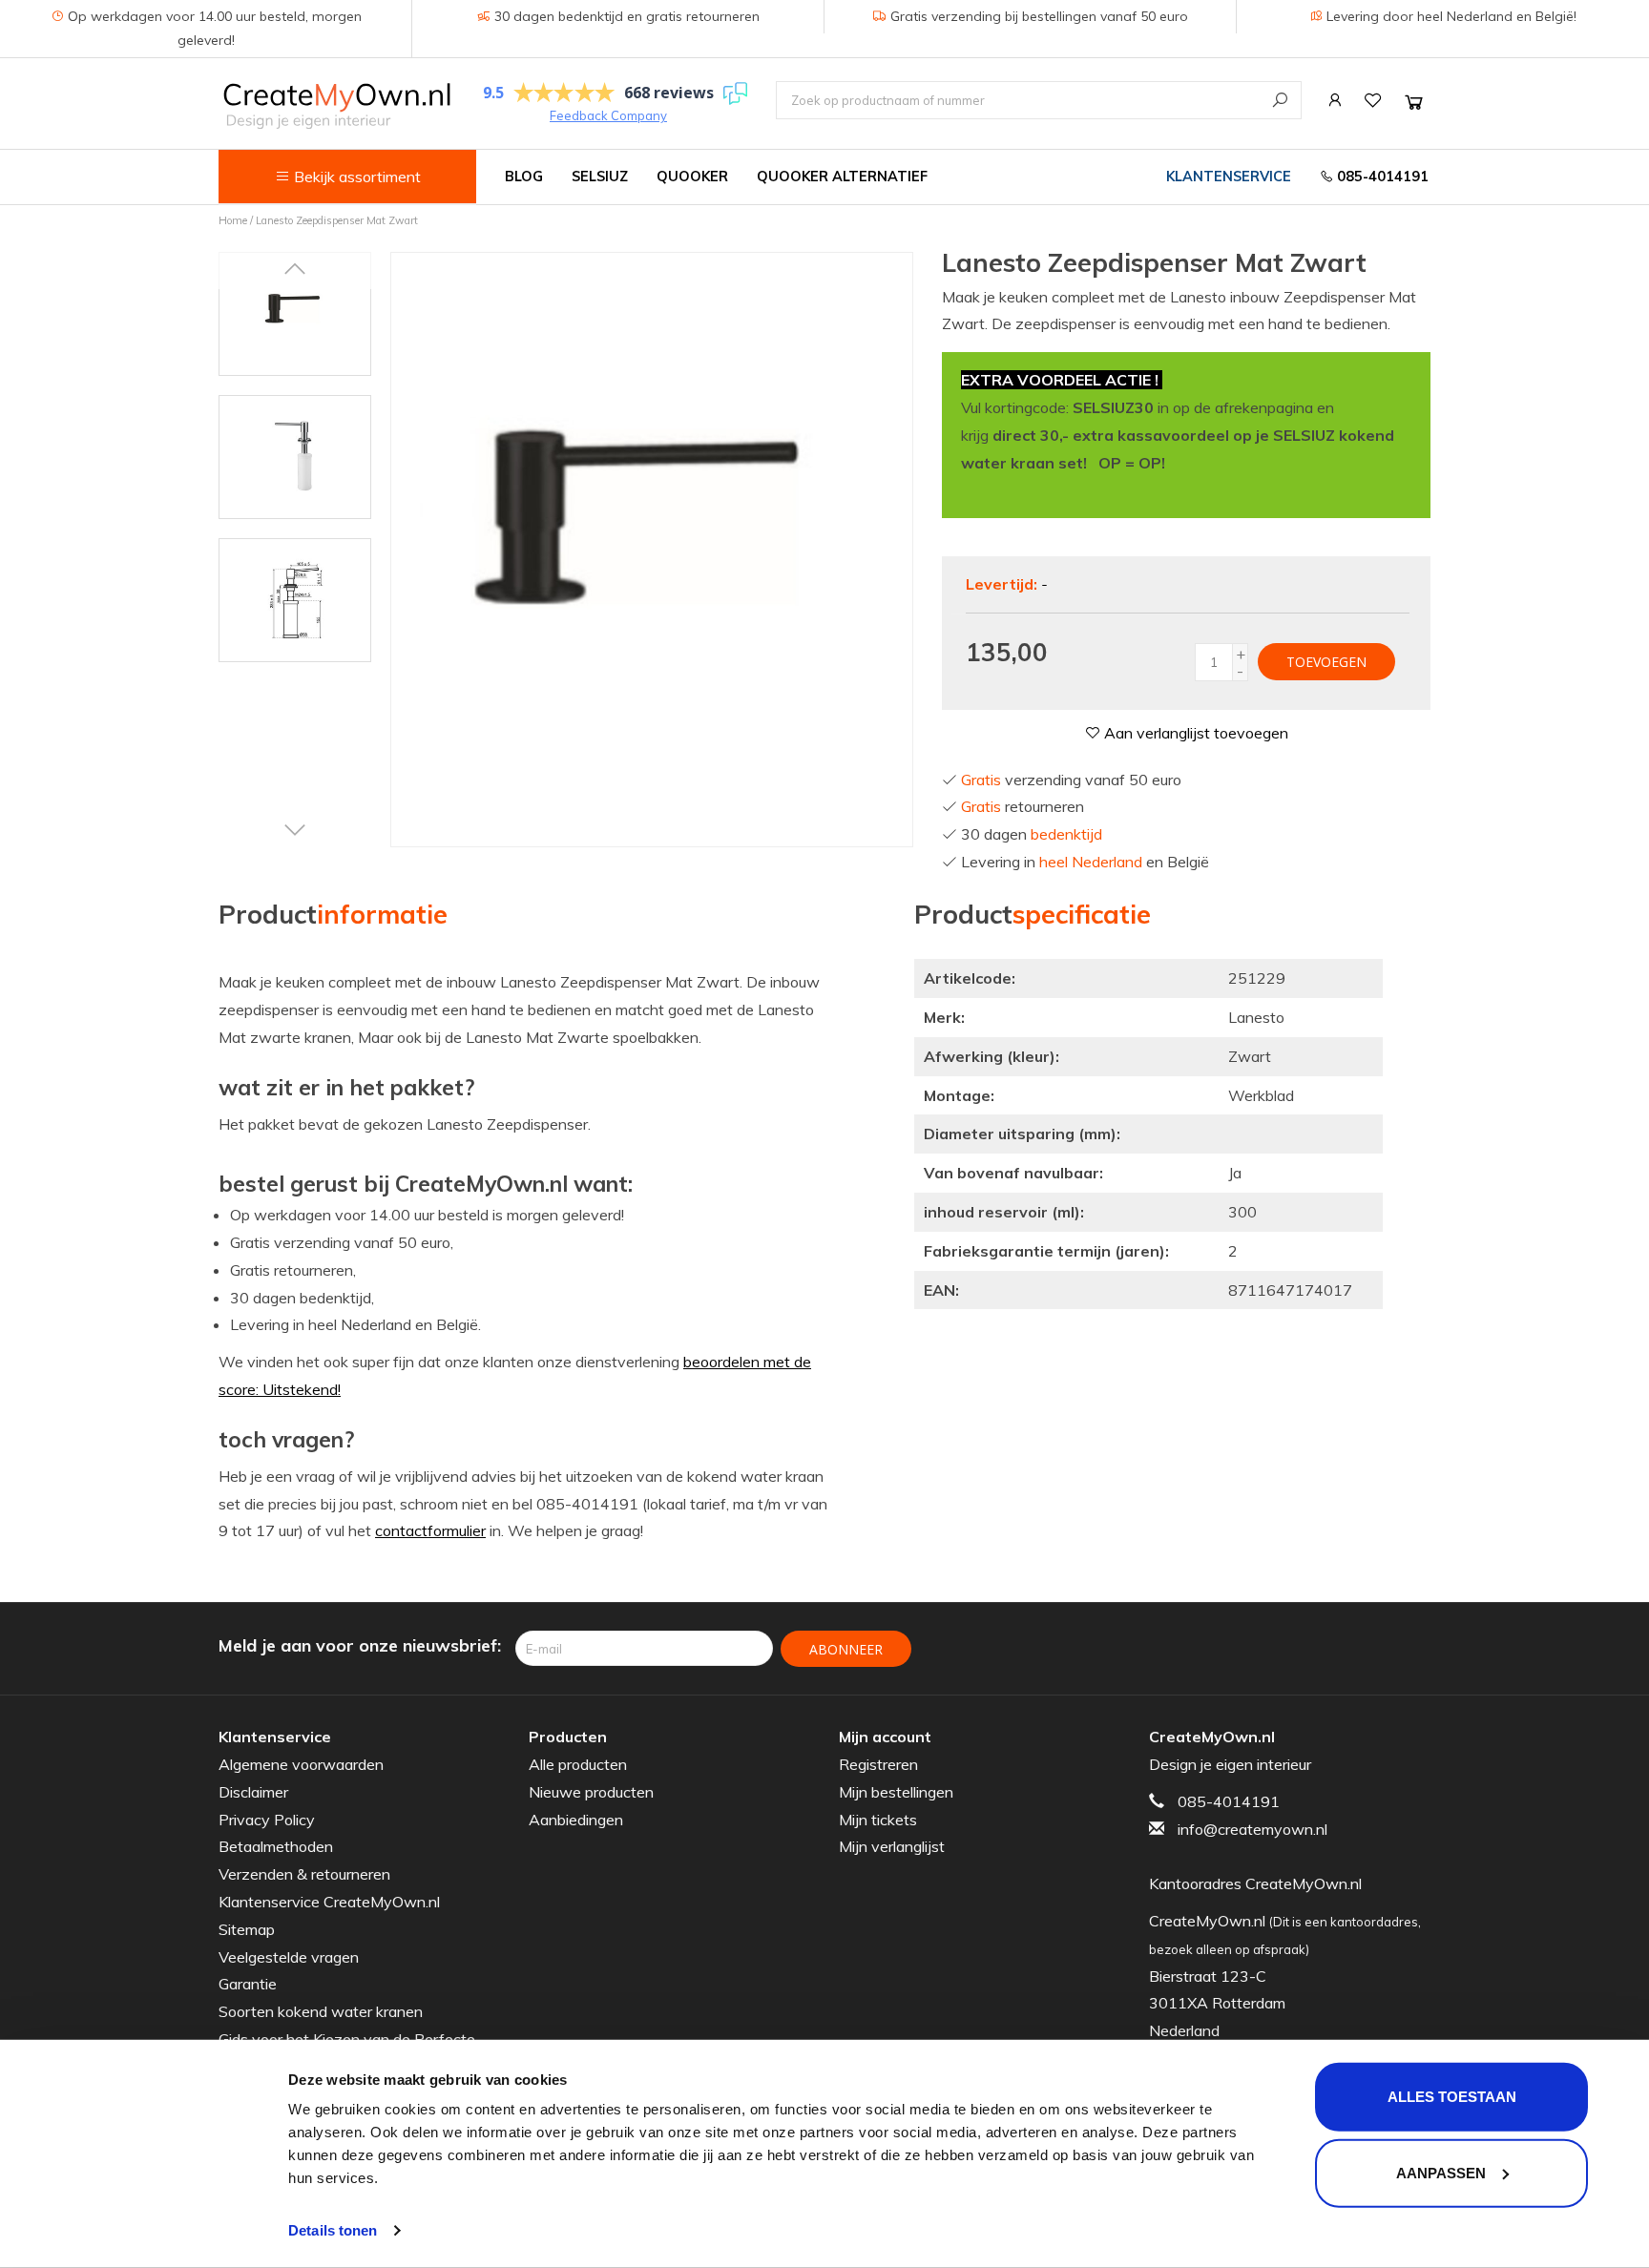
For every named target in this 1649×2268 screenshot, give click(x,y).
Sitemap (247, 1929)
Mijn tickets (878, 1820)
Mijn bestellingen (896, 1792)
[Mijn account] (1335, 100)
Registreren (878, 1764)
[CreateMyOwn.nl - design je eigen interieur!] (336, 105)
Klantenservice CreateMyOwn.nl (329, 1902)
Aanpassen (1441, 2172)
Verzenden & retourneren (304, 1874)
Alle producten (578, 1764)
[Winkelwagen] (1414, 102)
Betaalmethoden (276, 1846)
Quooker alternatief (842, 177)
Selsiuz (600, 177)
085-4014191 (1381, 177)
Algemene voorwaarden (301, 1764)
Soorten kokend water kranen (321, 2011)
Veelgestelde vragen (289, 1957)
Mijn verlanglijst (892, 1846)
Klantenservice (1229, 177)
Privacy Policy (267, 1820)
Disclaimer (253, 1792)
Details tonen (333, 2230)
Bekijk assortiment (355, 177)
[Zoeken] (1280, 100)
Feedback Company (608, 115)
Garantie (248, 1984)
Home (233, 220)
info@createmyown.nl (1252, 1829)
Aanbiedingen (576, 1820)
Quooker (692, 177)
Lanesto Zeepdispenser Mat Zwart (337, 220)
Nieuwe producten (591, 1792)
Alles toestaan (1452, 2097)
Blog (524, 177)
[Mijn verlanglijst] (1373, 100)
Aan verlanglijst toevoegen (1194, 733)
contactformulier (430, 1530)
